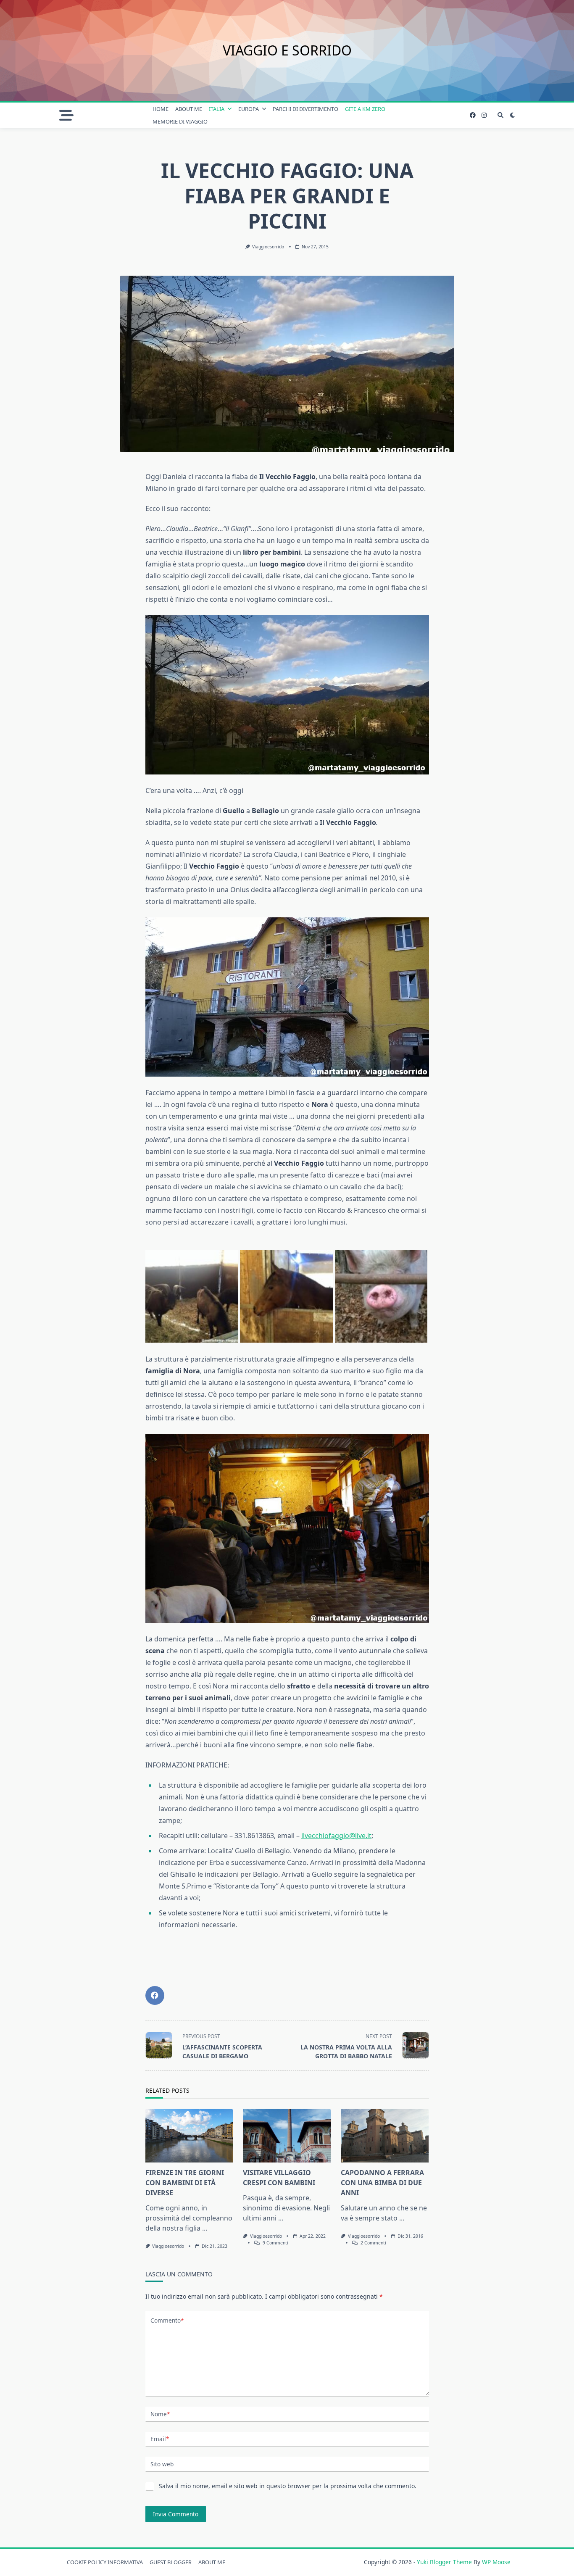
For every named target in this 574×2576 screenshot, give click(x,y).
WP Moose (496, 2562)
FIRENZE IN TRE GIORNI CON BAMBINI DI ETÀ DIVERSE (185, 2183)
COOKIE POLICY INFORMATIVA (105, 2562)
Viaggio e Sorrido (287, 50)
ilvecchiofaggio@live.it (336, 1836)
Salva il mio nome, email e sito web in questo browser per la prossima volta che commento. (288, 2486)
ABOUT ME (189, 109)
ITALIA (217, 109)
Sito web (162, 2464)
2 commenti (373, 2243)
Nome (160, 2414)
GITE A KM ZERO (365, 109)
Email (160, 2439)
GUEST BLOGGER (171, 2562)
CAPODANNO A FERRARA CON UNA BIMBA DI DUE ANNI (382, 2183)
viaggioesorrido (268, 247)
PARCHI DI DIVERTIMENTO (305, 109)
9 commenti (275, 2243)
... (205, 2228)
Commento (167, 2320)
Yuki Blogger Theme (444, 2562)
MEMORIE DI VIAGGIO (180, 121)
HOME (161, 109)
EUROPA (249, 109)
